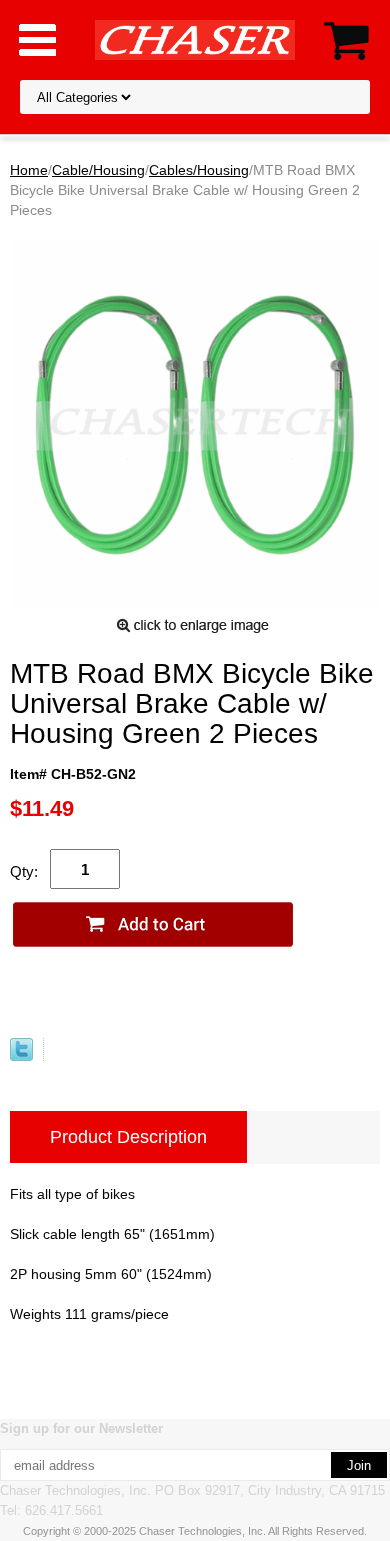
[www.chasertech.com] (195, 39)
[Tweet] (21, 1056)
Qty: (24, 871)
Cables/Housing (199, 170)
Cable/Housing (98, 170)
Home (29, 170)
